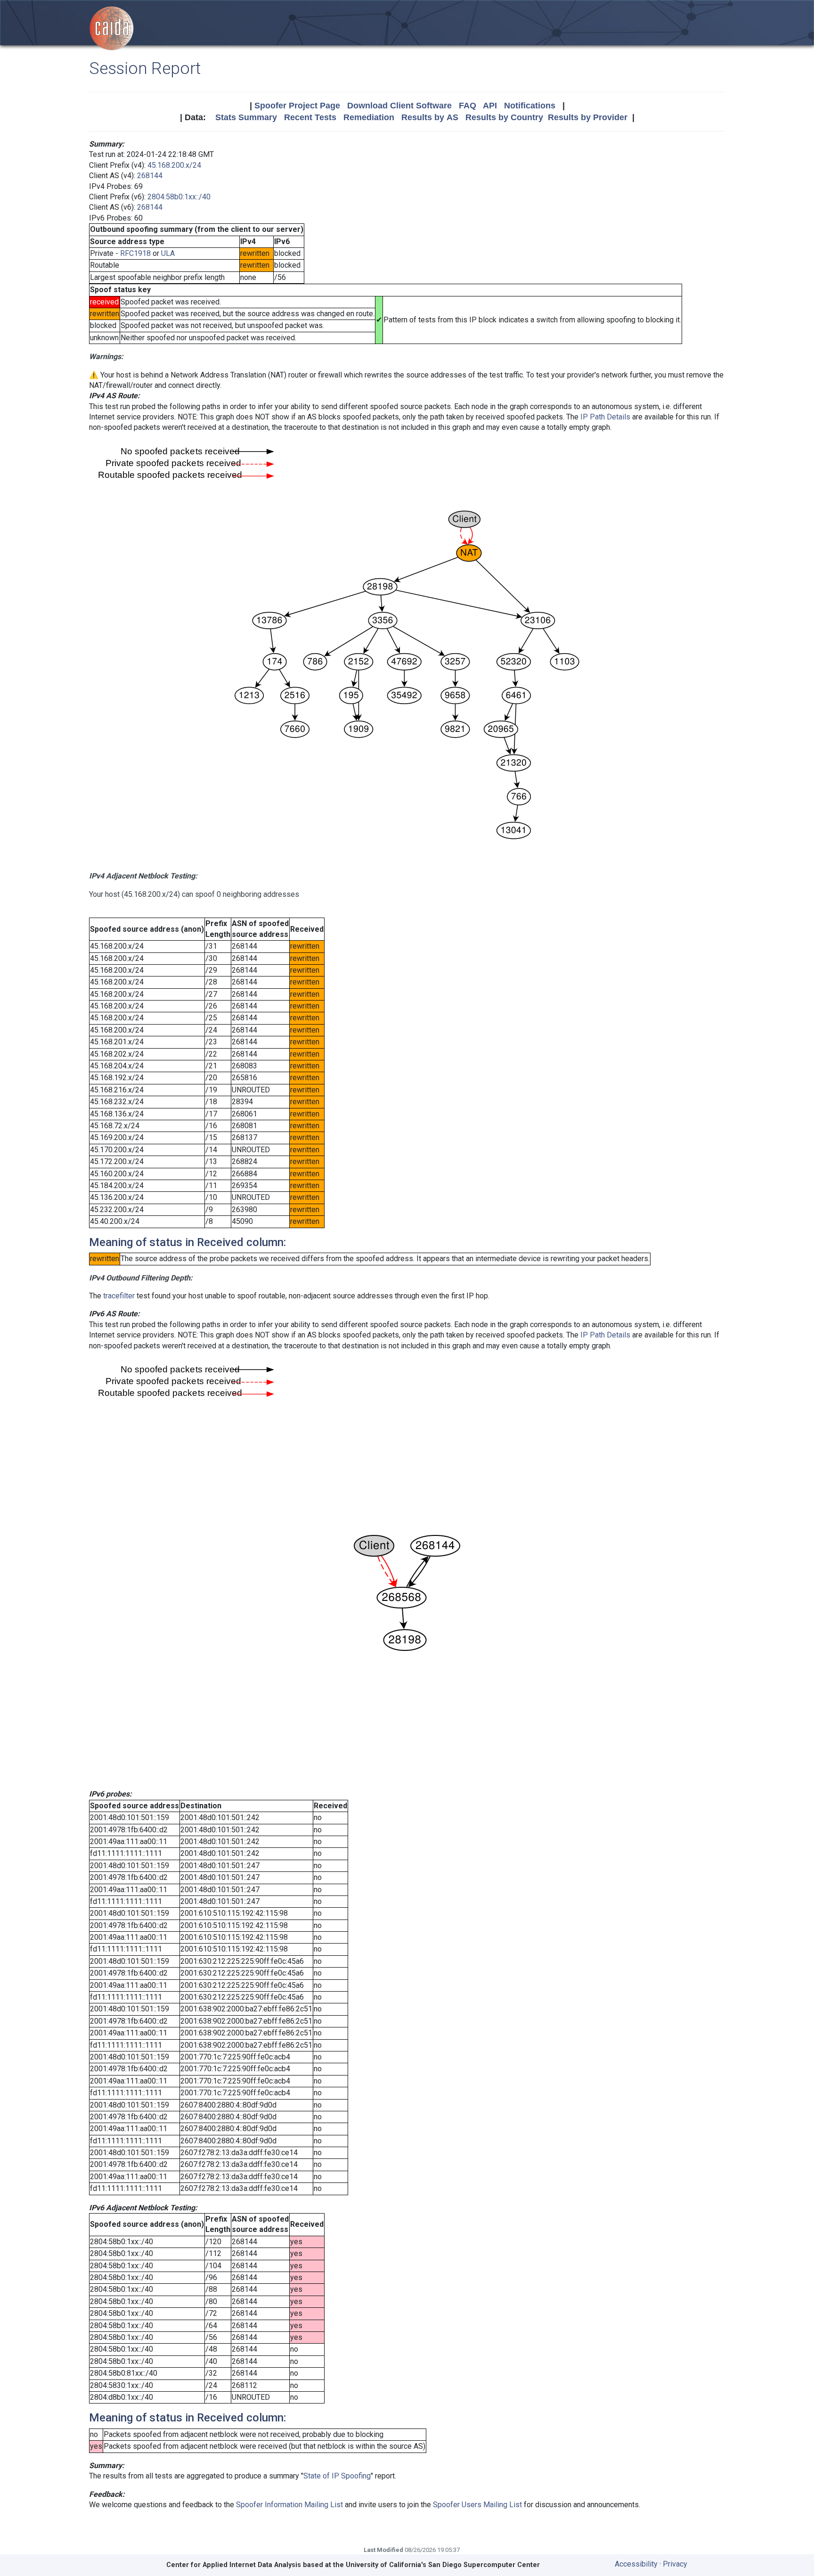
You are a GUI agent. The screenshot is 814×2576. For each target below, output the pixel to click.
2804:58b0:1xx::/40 (179, 197)
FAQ (468, 106)
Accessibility (636, 2564)
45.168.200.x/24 (174, 165)
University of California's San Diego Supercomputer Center (443, 2565)
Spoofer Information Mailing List (289, 2505)
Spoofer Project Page (297, 106)
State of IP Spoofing (337, 2476)
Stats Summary (246, 117)
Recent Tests (310, 117)
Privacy (675, 2564)
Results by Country (504, 117)
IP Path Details (605, 417)
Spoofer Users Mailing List (477, 2505)
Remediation (369, 117)
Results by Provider (588, 117)
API (490, 106)
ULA (168, 253)
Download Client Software (399, 106)
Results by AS (430, 117)
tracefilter (119, 1296)
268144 (150, 176)
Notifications (530, 106)
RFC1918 (135, 253)
